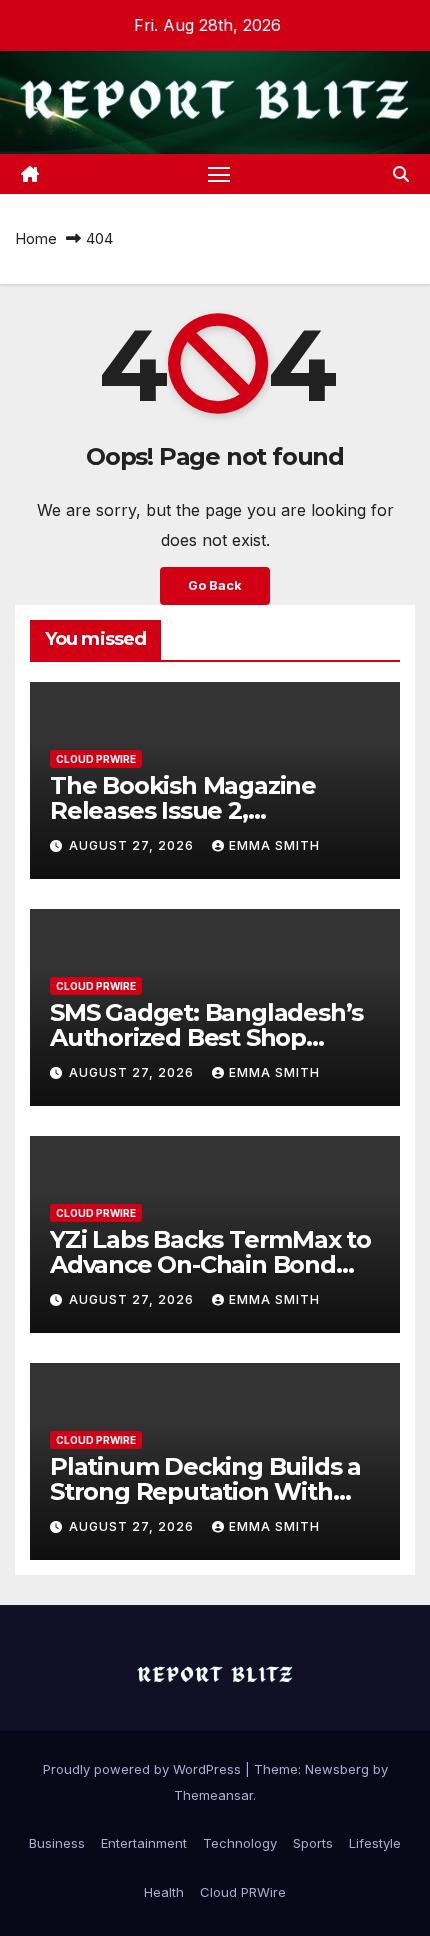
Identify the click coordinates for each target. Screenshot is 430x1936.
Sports (313, 1843)
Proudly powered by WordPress (144, 1769)
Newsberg (337, 1769)
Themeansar (213, 1795)
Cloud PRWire (96, 759)
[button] (401, 174)
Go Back (215, 585)
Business (57, 1843)
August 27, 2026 (133, 845)
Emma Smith (274, 845)
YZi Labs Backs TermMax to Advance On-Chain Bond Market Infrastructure (210, 1264)
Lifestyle (375, 1843)
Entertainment (144, 1843)
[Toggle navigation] (219, 174)
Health (164, 1892)
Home (36, 238)
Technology (240, 1843)
